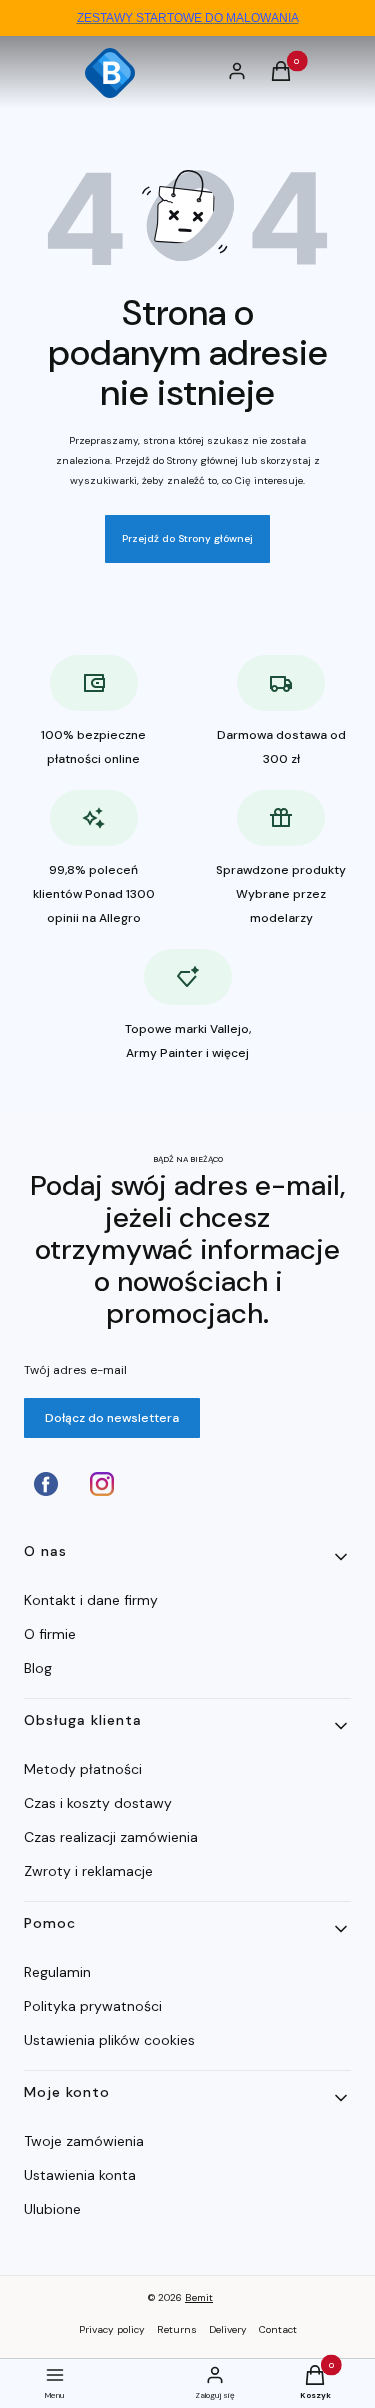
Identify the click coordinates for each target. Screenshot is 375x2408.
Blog (38, 1668)
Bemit (199, 2297)
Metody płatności (83, 1769)
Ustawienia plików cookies (111, 2040)
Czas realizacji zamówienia (111, 1837)
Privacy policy (112, 2329)
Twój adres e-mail (75, 1370)
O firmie (50, 1634)
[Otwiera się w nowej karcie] (46, 1484)
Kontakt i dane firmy (91, 1600)
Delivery (228, 2329)
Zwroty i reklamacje (88, 1871)
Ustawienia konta (80, 2175)
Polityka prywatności (93, 2006)
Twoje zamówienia (84, 2141)
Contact (278, 2329)
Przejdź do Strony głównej (187, 538)
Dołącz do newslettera (112, 1418)
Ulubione (52, 2209)
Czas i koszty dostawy (98, 1803)
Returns (177, 2329)
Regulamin (57, 1972)
